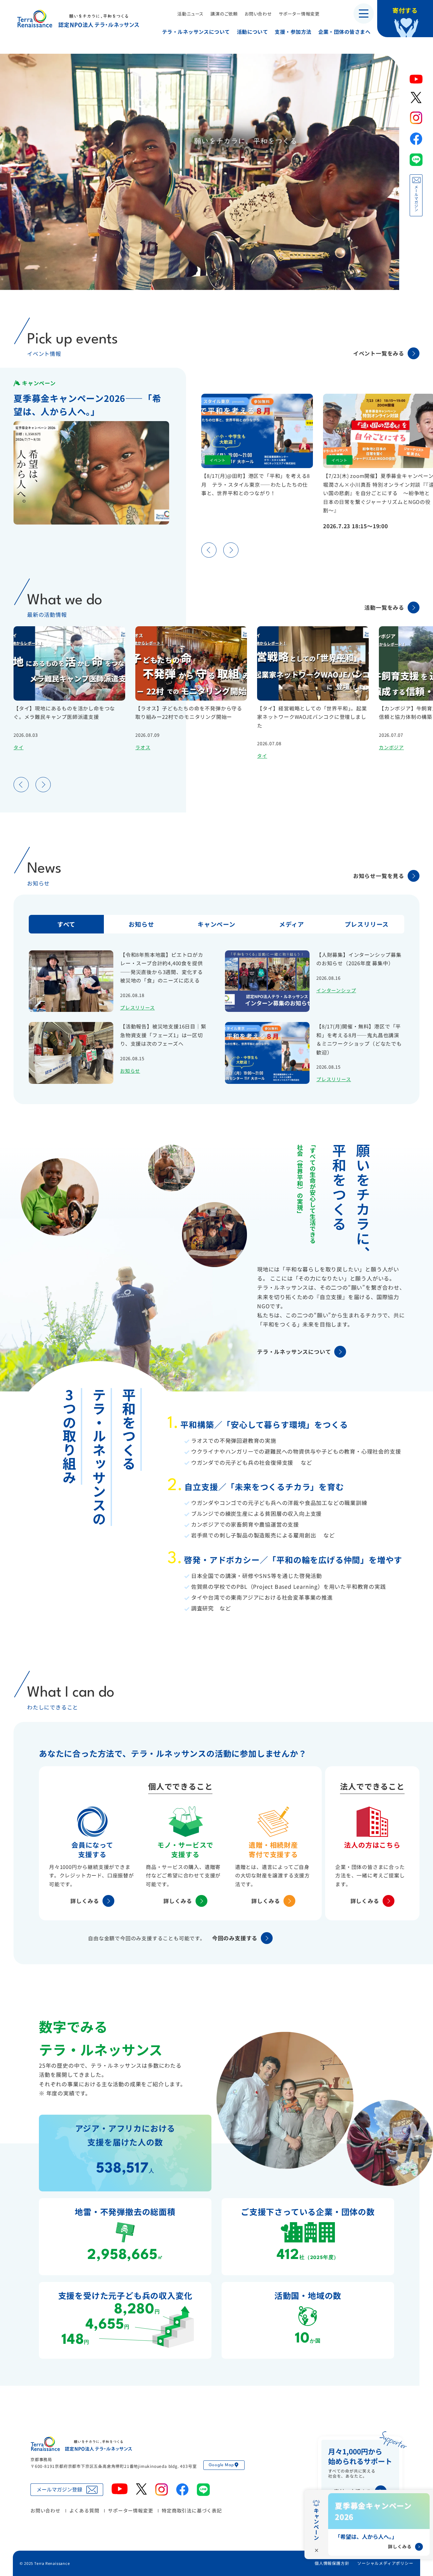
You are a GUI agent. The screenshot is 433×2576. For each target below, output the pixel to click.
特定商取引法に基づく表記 (192, 2510)
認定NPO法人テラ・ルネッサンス (81, 2444)
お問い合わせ (258, 14)
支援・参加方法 (293, 32)
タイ (19, 747)
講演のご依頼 (224, 14)
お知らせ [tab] (141, 924)
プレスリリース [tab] (367, 924)
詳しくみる (85, 1901)
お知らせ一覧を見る (379, 876)
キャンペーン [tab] (216, 924)
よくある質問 (84, 2510)
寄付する (405, 10)
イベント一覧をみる (379, 353)
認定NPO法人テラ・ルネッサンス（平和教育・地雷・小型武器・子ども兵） (78, 18)
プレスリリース (138, 1007)
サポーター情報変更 (299, 14)
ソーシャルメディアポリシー (385, 2563)
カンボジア (391, 747)
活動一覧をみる (384, 607)
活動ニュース (190, 14)
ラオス (143, 747)
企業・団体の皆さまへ (344, 32)
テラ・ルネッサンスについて (196, 32)
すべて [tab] (66, 924)
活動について (253, 32)
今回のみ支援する (235, 1938)
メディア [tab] (292, 924)
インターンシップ (336, 990)
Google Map (221, 2465)
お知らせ (130, 1071)
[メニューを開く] (364, 14)
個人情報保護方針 (332, 2563)
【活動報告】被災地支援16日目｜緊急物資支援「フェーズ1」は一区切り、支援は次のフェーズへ (163, 1035)
